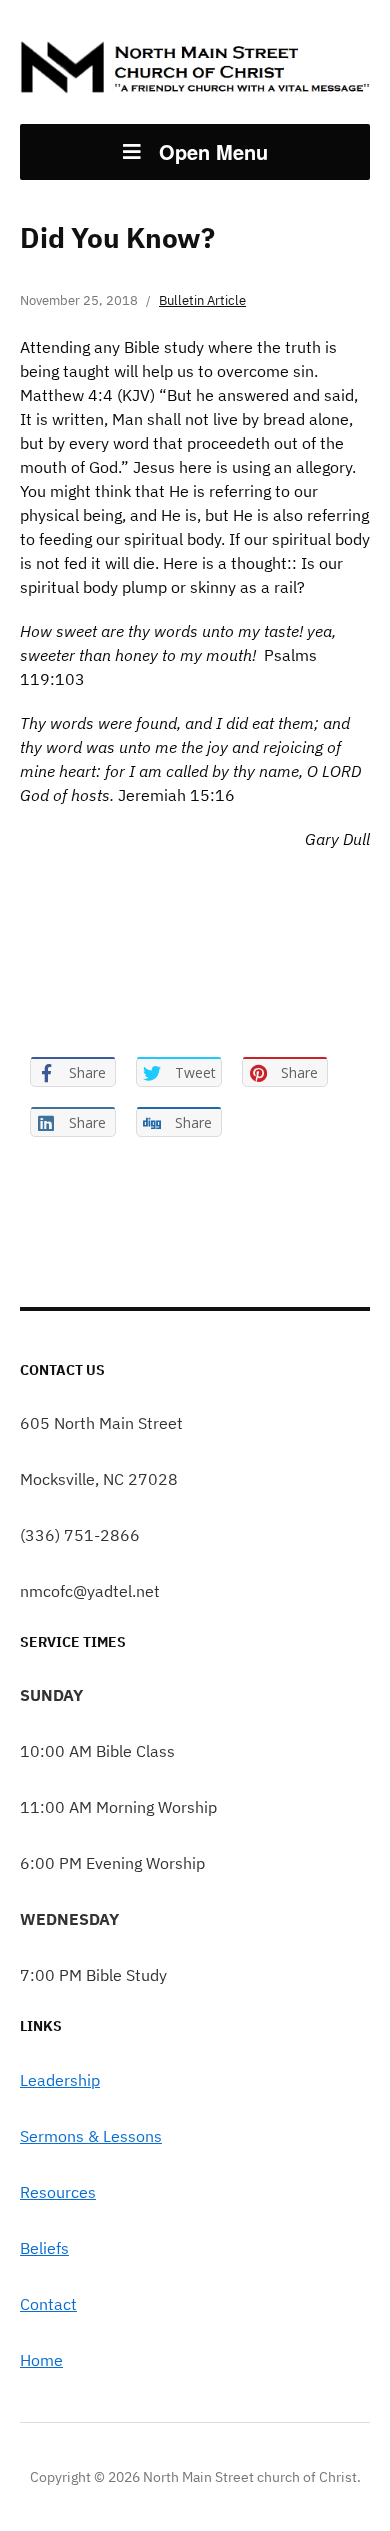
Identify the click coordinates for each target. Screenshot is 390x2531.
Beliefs (44, 2248)
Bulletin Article (202, 300)
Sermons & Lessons (91, 2136)
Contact (48, 2304)
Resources (58, 2192)
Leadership (60, 2080)
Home (41, 2360)
